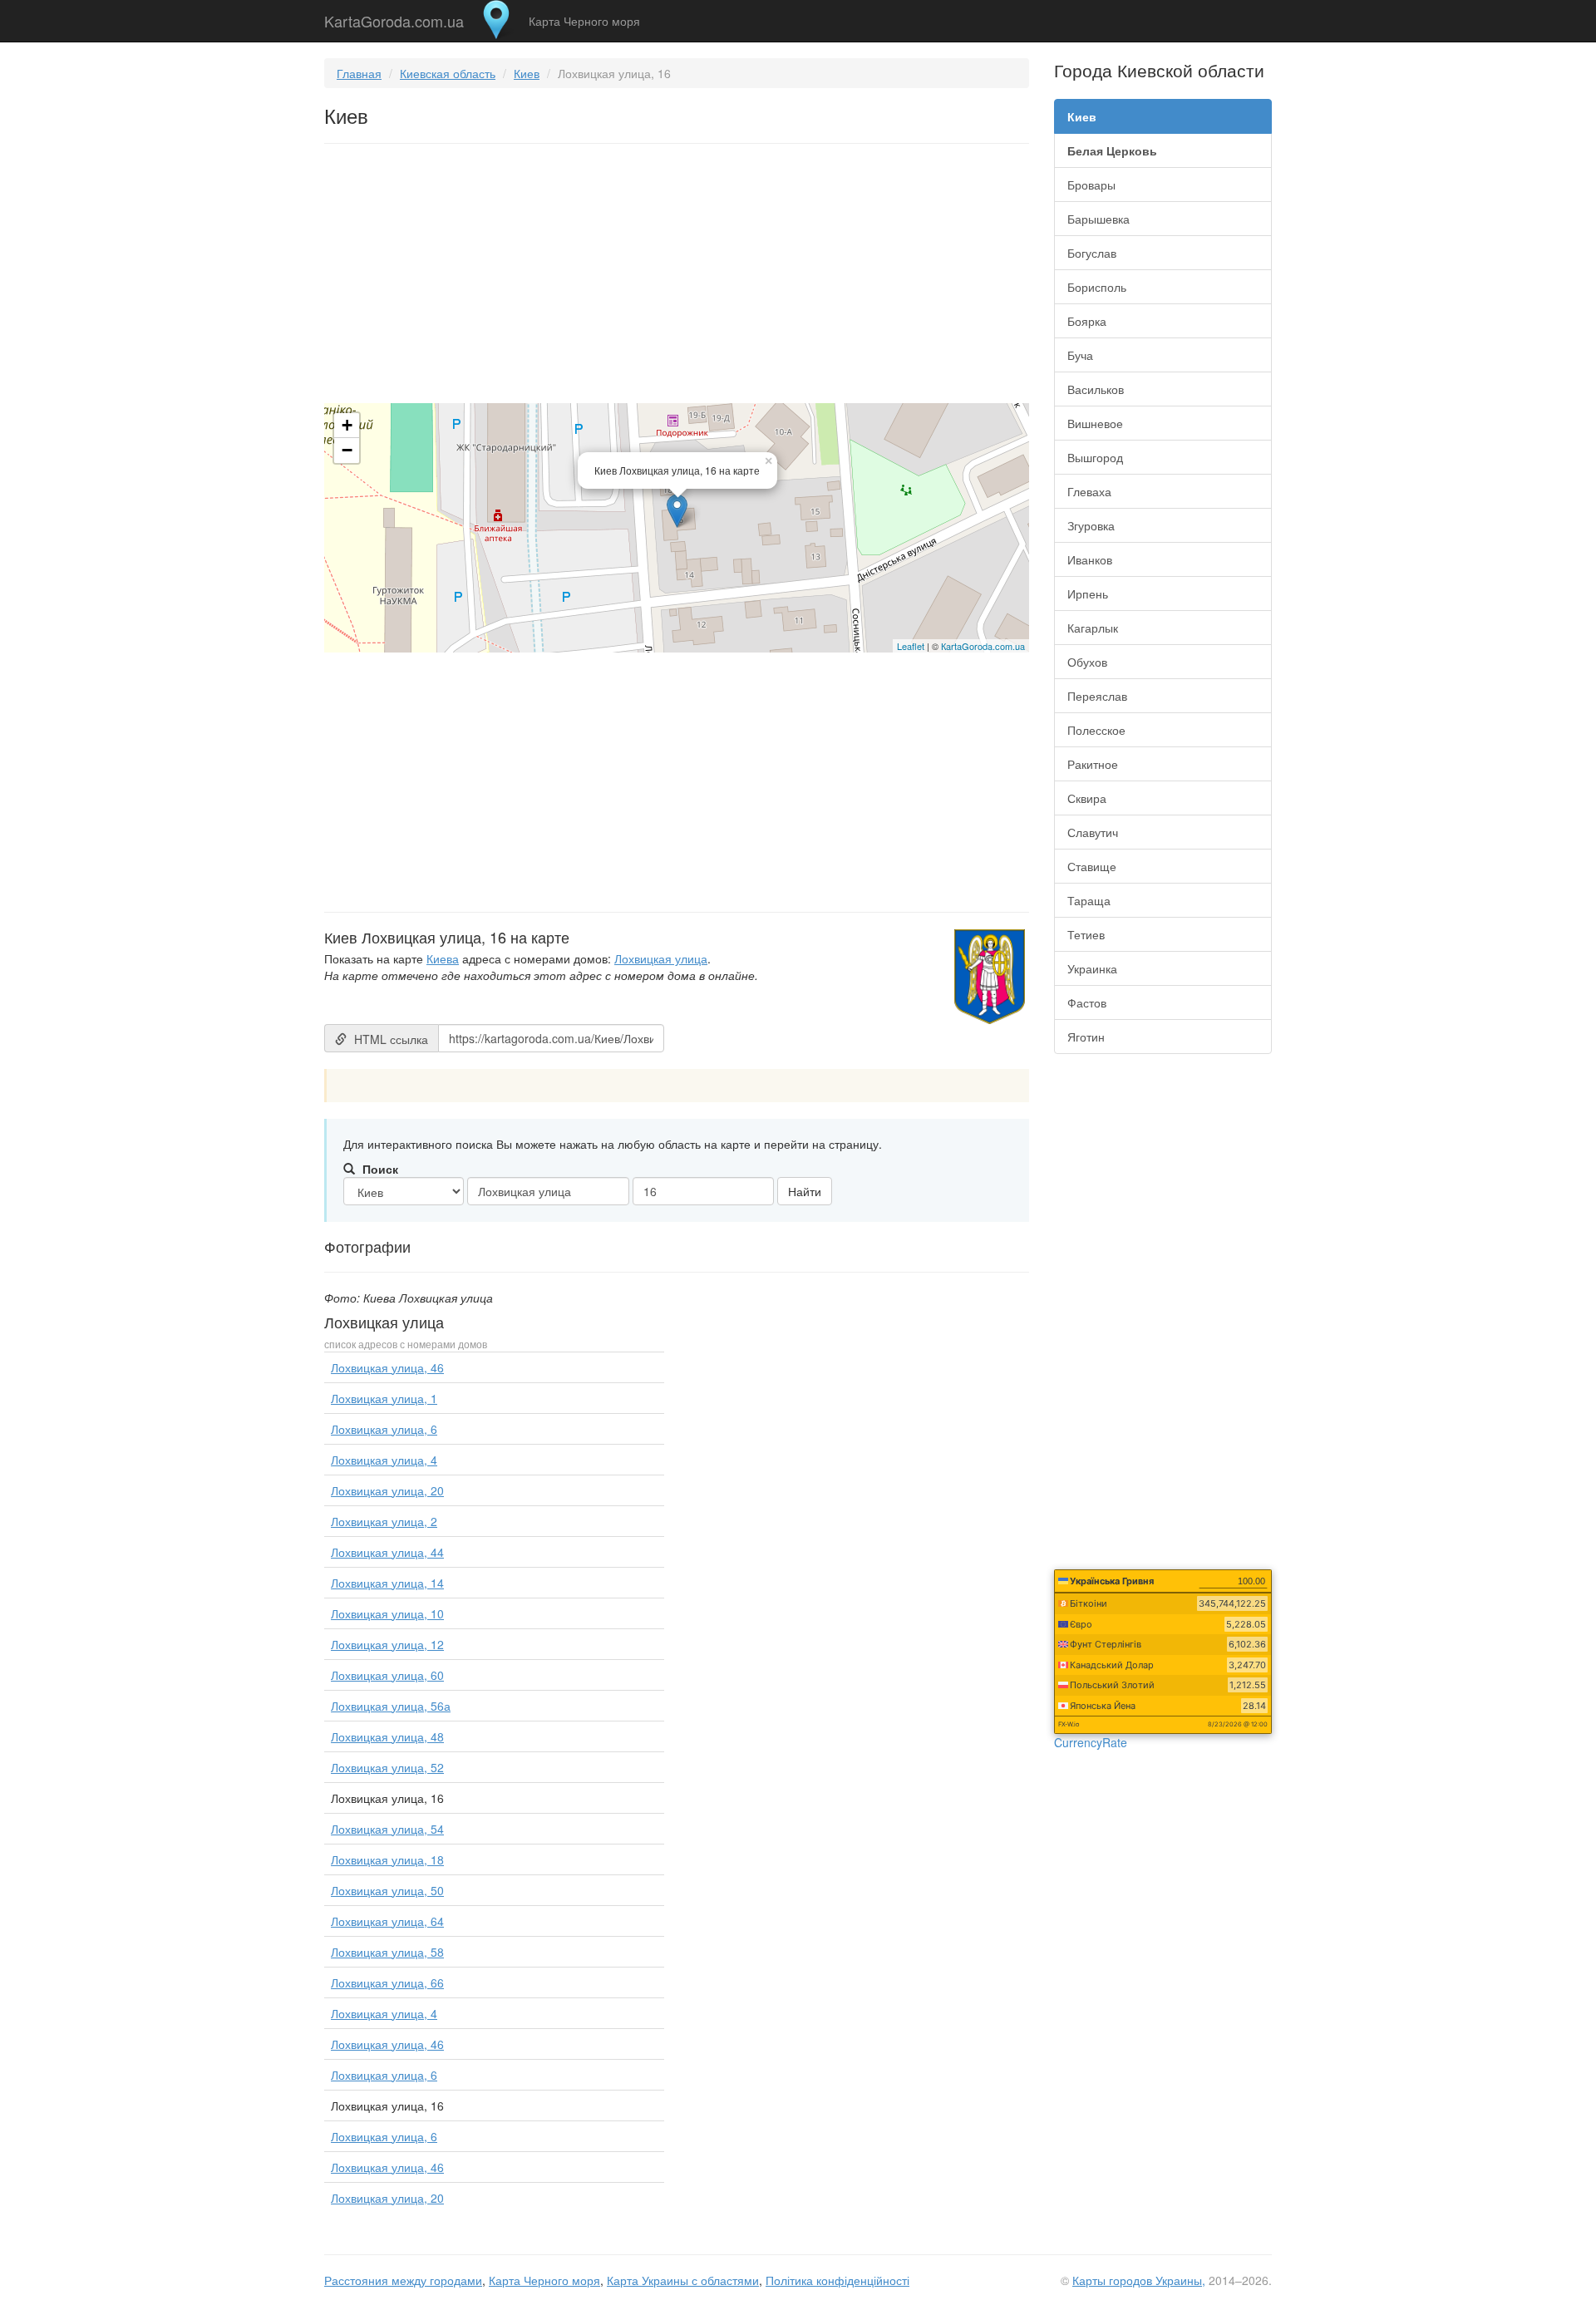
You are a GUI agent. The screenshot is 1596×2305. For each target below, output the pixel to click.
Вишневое (1095, 423)
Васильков (1096, 389)
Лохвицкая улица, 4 (384, 1460)
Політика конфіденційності (837, 2280)
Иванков (1090, 559)
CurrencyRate (1091, 1742)
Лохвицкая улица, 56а (391, 1706)
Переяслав (1097, 696)
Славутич (1093, 832)
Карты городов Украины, (1139, 2280)
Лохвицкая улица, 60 (387, 1675)
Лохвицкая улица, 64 (387, 1921)
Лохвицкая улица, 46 (387, 1367)
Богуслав (1092, 253)
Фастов (1087, 1002)
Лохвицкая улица (661, 958)
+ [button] (347, 425)
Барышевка (1098, 219)
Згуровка (1091, 525)
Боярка (1087, 321)
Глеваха (1089, 491)
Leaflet (911, 646)
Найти (805, 1191)
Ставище (1092, 866)
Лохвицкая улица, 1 (384, 1398)
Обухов (1087, 662)
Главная (359, 73)
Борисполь (1097, 287)
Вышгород (1095, 457)
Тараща (1089, 900)
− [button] (347, 450)
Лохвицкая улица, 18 (387, 1859)
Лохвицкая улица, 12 (387, 1644)
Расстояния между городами (403, 2280)
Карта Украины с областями (683, 2280)
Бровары (1091, 185)
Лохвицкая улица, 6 (384, 1429)
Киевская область (448, 73)
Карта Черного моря (584, 21)
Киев (527, 73)
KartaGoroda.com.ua (394, 17)
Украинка (1092, 968)
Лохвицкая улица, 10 (387, 1613)
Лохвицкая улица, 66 (387, 1982)
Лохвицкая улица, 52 (387, 1767)
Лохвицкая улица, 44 (387, 1552)
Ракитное (1093, 764)
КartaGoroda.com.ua (983, 646)
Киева (443, 958)
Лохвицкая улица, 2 (384, 1521)
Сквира (1087, 798)
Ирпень (1088, 593)
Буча (1080, 355)
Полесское (1096, 730)
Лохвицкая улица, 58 (387, 1952)
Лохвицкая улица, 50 (387, 1890)
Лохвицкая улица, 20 (387, 1490)
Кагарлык (1093, 628)
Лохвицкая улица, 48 (387, 1736)
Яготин (1086, 1037)
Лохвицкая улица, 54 (387, 1829)
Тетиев (1086, 934)
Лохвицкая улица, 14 (387, 1583)
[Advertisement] (677, 277)
